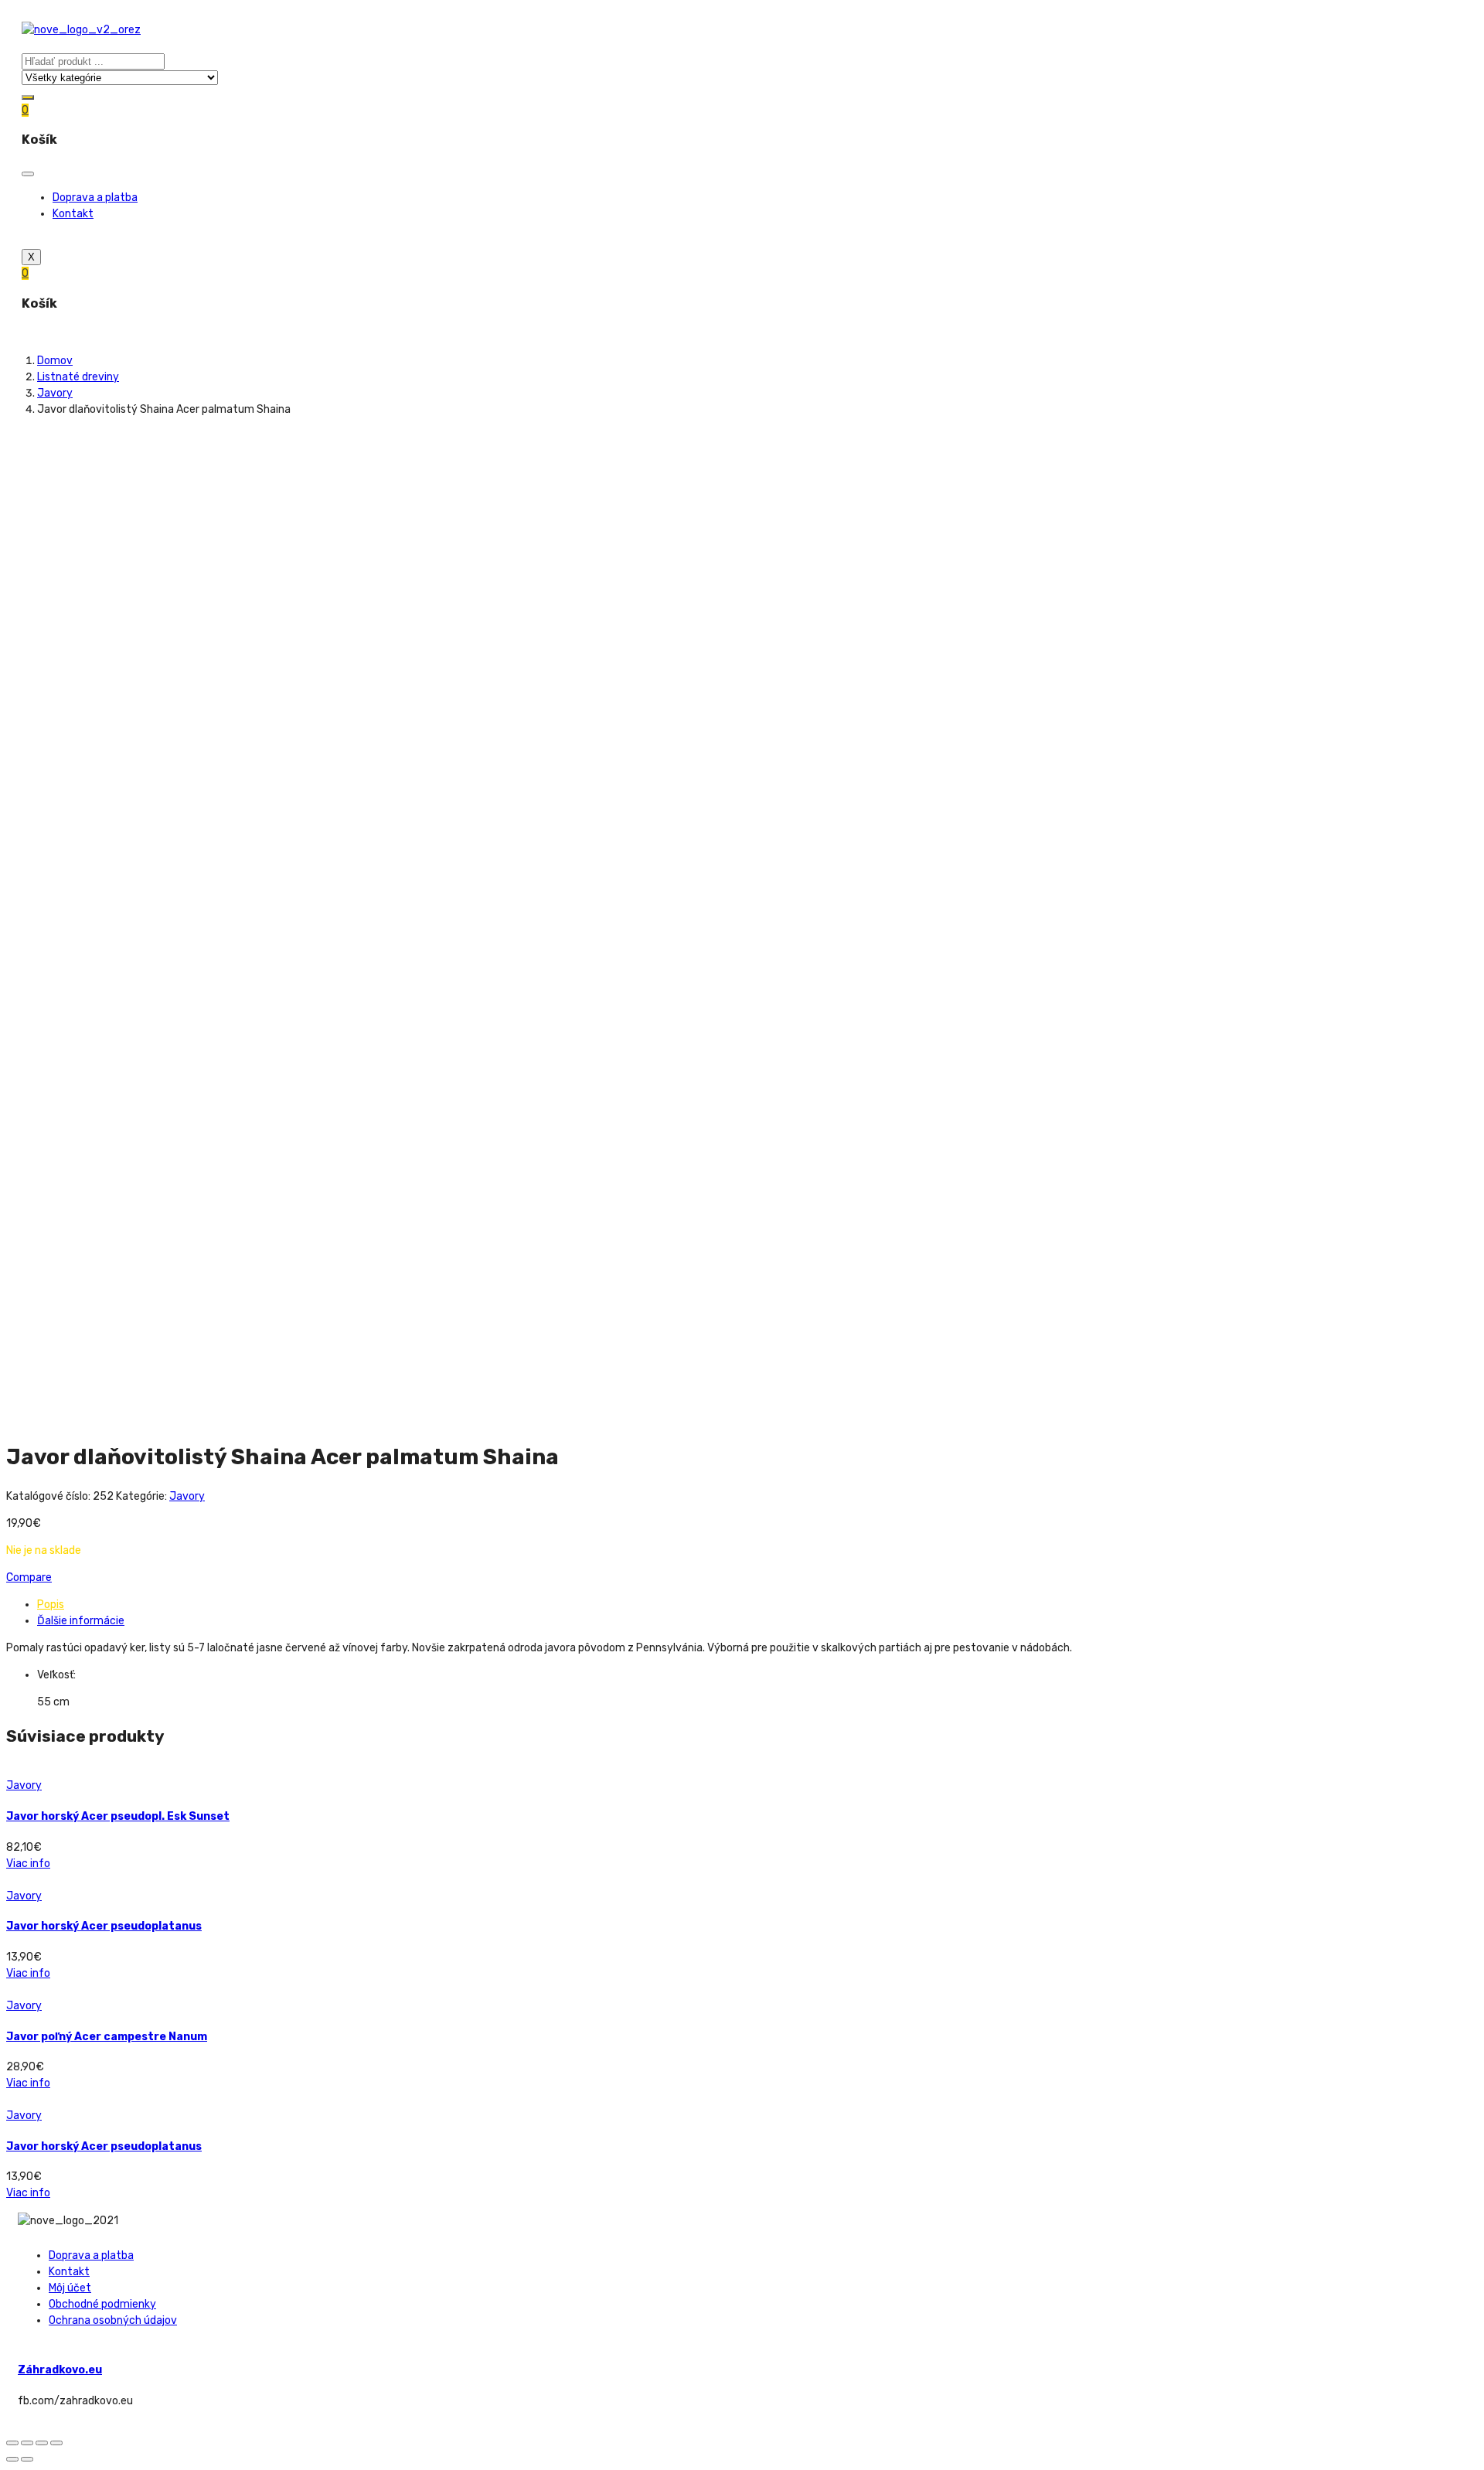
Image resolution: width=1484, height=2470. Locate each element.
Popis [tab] (51, 1605)
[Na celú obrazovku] (42, 2443)
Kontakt (73, 214)
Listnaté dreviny (78, 377)
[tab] (757, 1605)
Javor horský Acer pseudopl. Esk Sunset (118, 1816)
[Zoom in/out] (56, 2443)
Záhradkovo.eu (60, 2370)
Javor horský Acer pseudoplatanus (104, 1926)
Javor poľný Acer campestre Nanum (107, 2037)
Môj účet (70, 2288)
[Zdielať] (27, 2443)
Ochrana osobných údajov (113, 2320)
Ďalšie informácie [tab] (81, 1621)
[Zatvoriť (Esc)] (12, 2443)
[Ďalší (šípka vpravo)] (27, 2459)
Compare (29, 1577)
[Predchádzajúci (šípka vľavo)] (12, 2459)
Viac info (28, 1864)
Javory (55, 393)
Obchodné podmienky (102, 2304)
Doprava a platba (95, 198)
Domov (55, 361)
